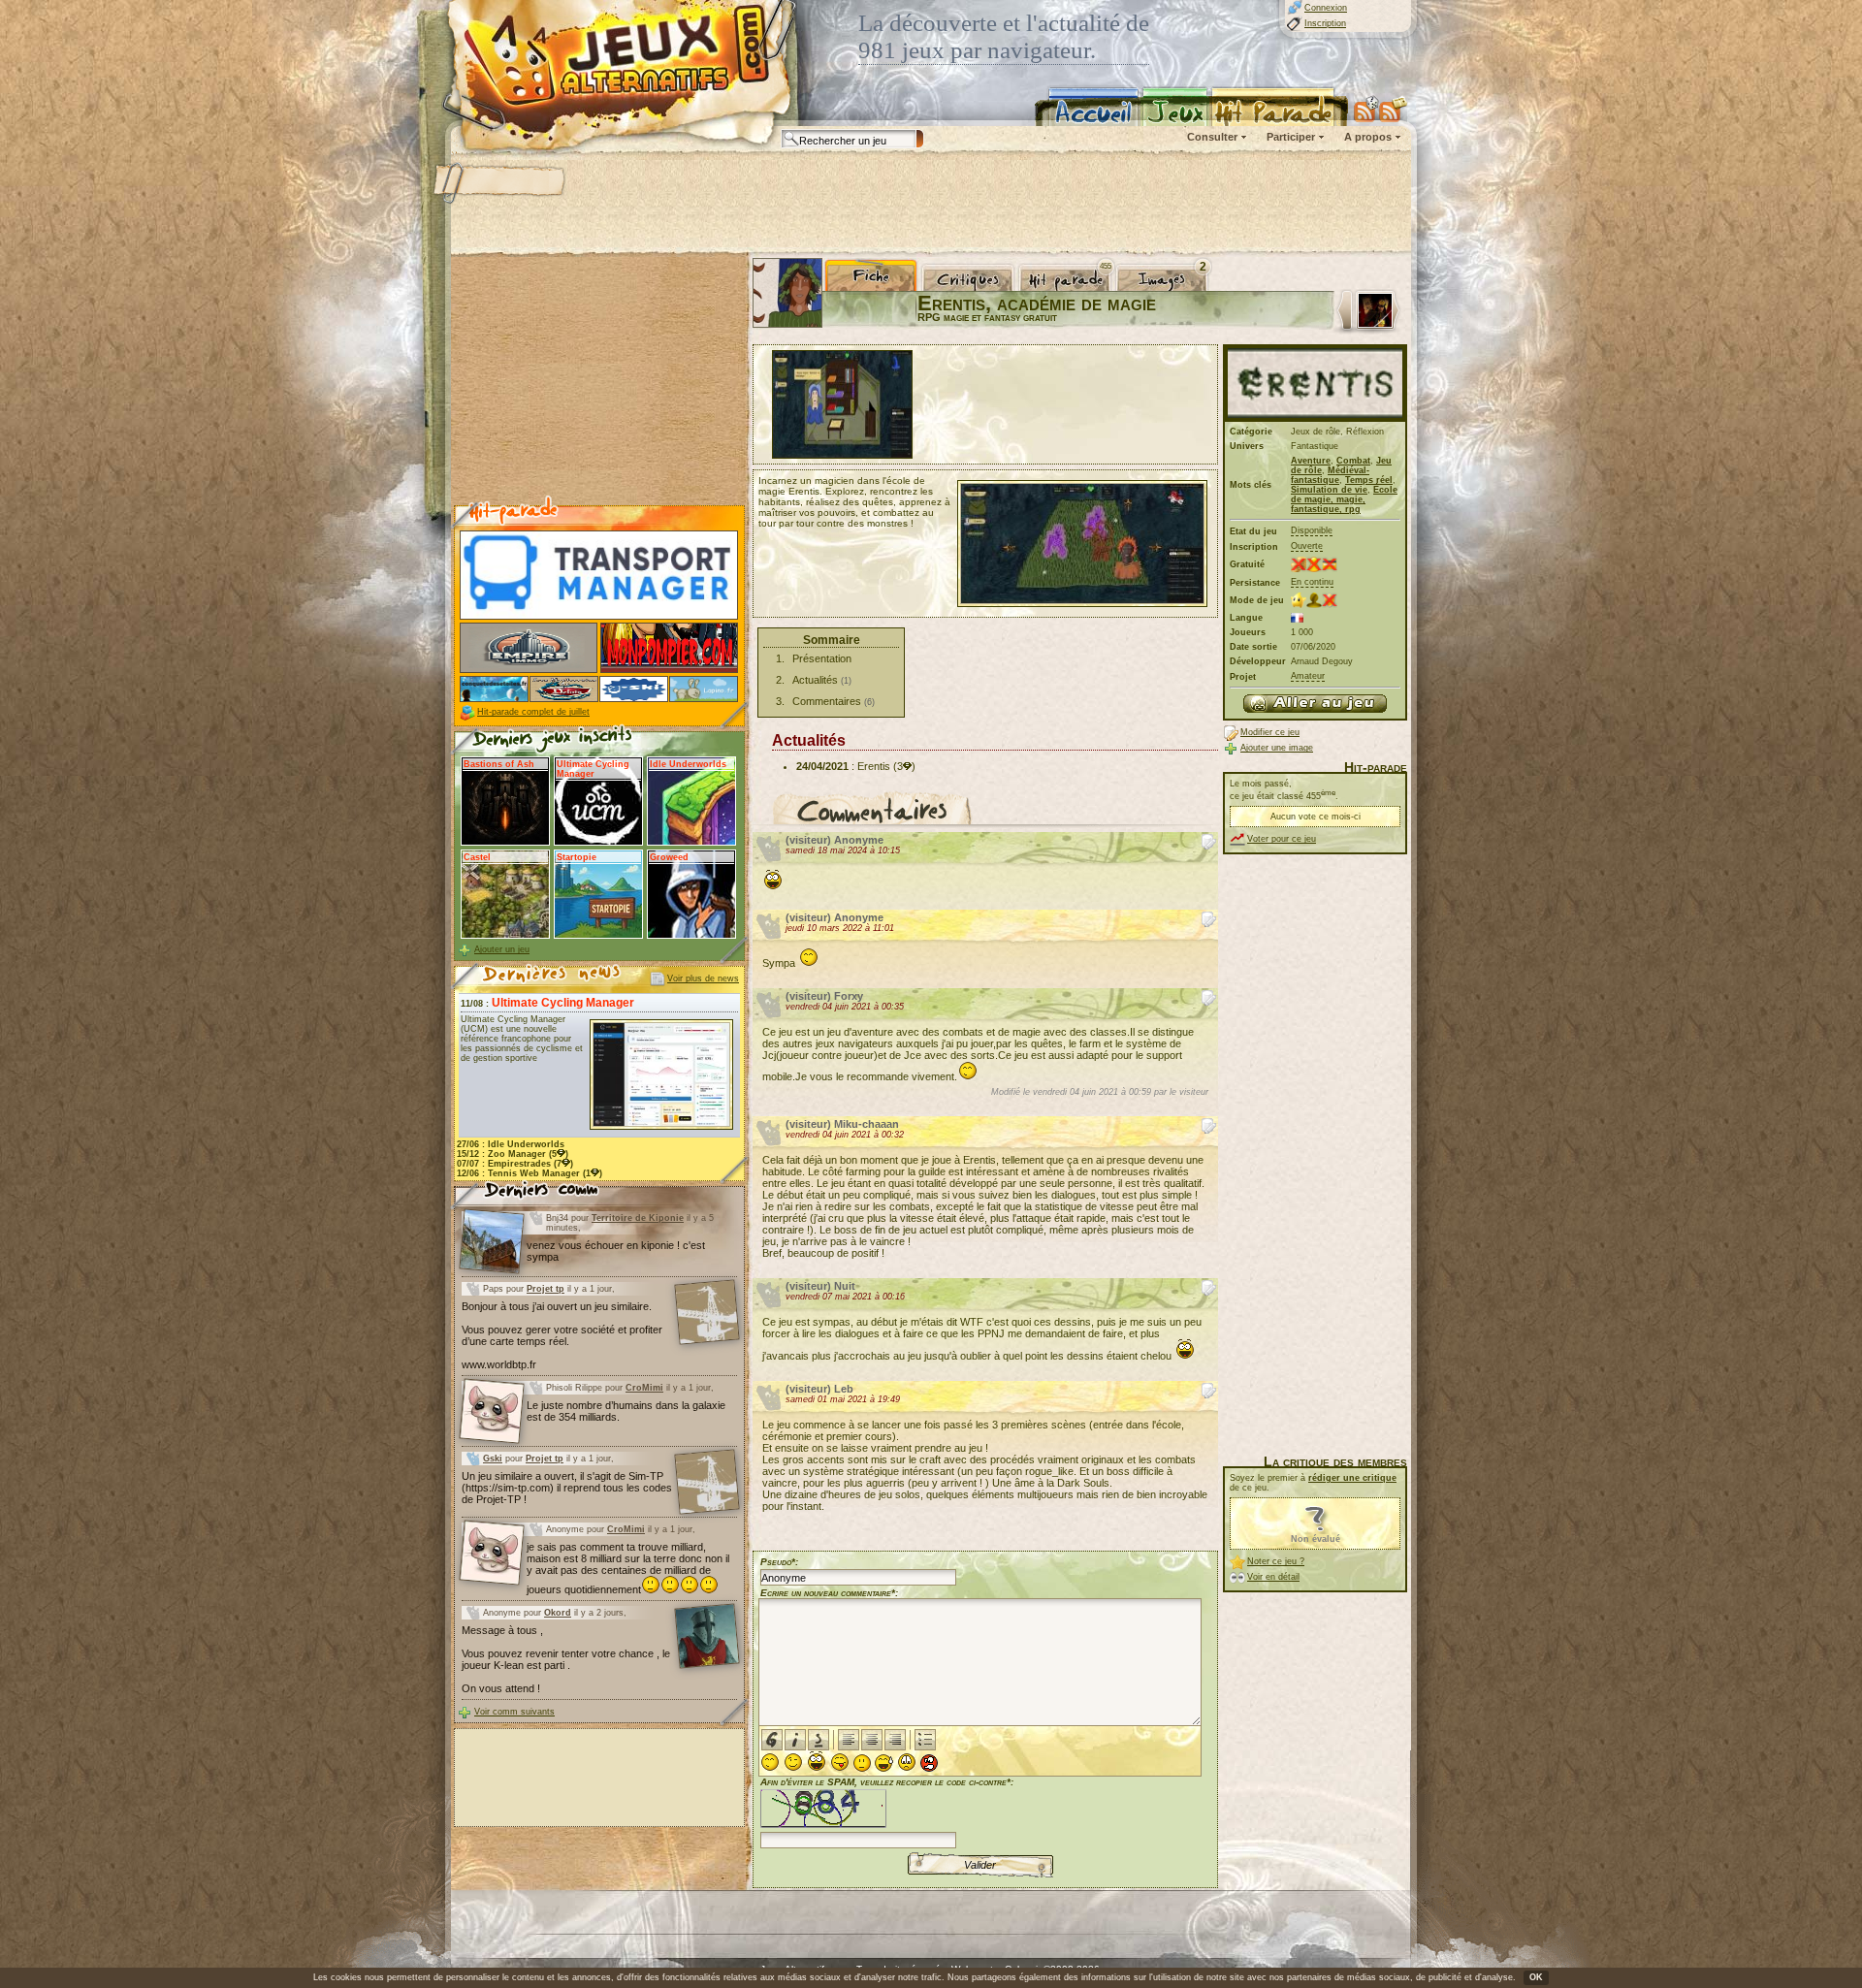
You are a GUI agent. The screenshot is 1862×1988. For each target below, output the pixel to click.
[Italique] (795, 1740)
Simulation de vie (1329, 490)
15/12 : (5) (513, 1154)
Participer (1291, 137)
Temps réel (1369, 480)
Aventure (1311, 461)
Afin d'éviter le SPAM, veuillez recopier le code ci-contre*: (887, 1782)
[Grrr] (929, 1763)
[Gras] (772, 1740)
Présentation (822, 658)
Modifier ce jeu (1270, 732)
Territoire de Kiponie (638, 1218)
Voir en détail (1273, 1577)
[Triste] (907, 1762)
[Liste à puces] (925, 1740)
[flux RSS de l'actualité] (1393, 109)
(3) (904, 766)
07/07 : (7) (515, 1164)
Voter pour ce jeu (1282, 839)
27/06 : (511, 1144)
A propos (1368, 137)
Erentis (874, 766)
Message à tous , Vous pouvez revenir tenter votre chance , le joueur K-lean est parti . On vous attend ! (566, 1659)
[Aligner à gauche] (849, 1740)
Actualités (815, 680)
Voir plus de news (703, 978)
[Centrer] (872, 1740)
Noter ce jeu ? (1276, 1561)
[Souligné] (819, 1740)
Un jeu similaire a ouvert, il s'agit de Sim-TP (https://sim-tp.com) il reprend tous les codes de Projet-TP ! (567, 1488)
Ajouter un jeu (502, 949)
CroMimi (644, 1388)
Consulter (1212, 137)
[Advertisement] (930, 204)
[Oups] (884, 1763)
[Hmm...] (862, 1763)
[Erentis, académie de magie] (1315, 704)
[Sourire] (770, 1762)
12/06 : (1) (530, 1173)
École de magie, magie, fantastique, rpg (1344, 499)
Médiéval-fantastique (1330, 475)
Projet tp (546, 1289)
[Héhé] (840, 1762)
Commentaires (827, 701)
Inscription (1325, 23)
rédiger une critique (1352, 1478)
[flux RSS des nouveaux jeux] (1366, 109)
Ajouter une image (1277, 748)
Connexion (1326, 8)
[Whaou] (817, 1762)
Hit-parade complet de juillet (533, 712)
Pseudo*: (779, 1562)
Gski (493, 1459)
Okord (558, 1613)
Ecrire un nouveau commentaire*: (829, 1593)
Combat (1353, 461)
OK (1536, 1977)
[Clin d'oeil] (793, 1762)
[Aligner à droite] (895, 1740)
